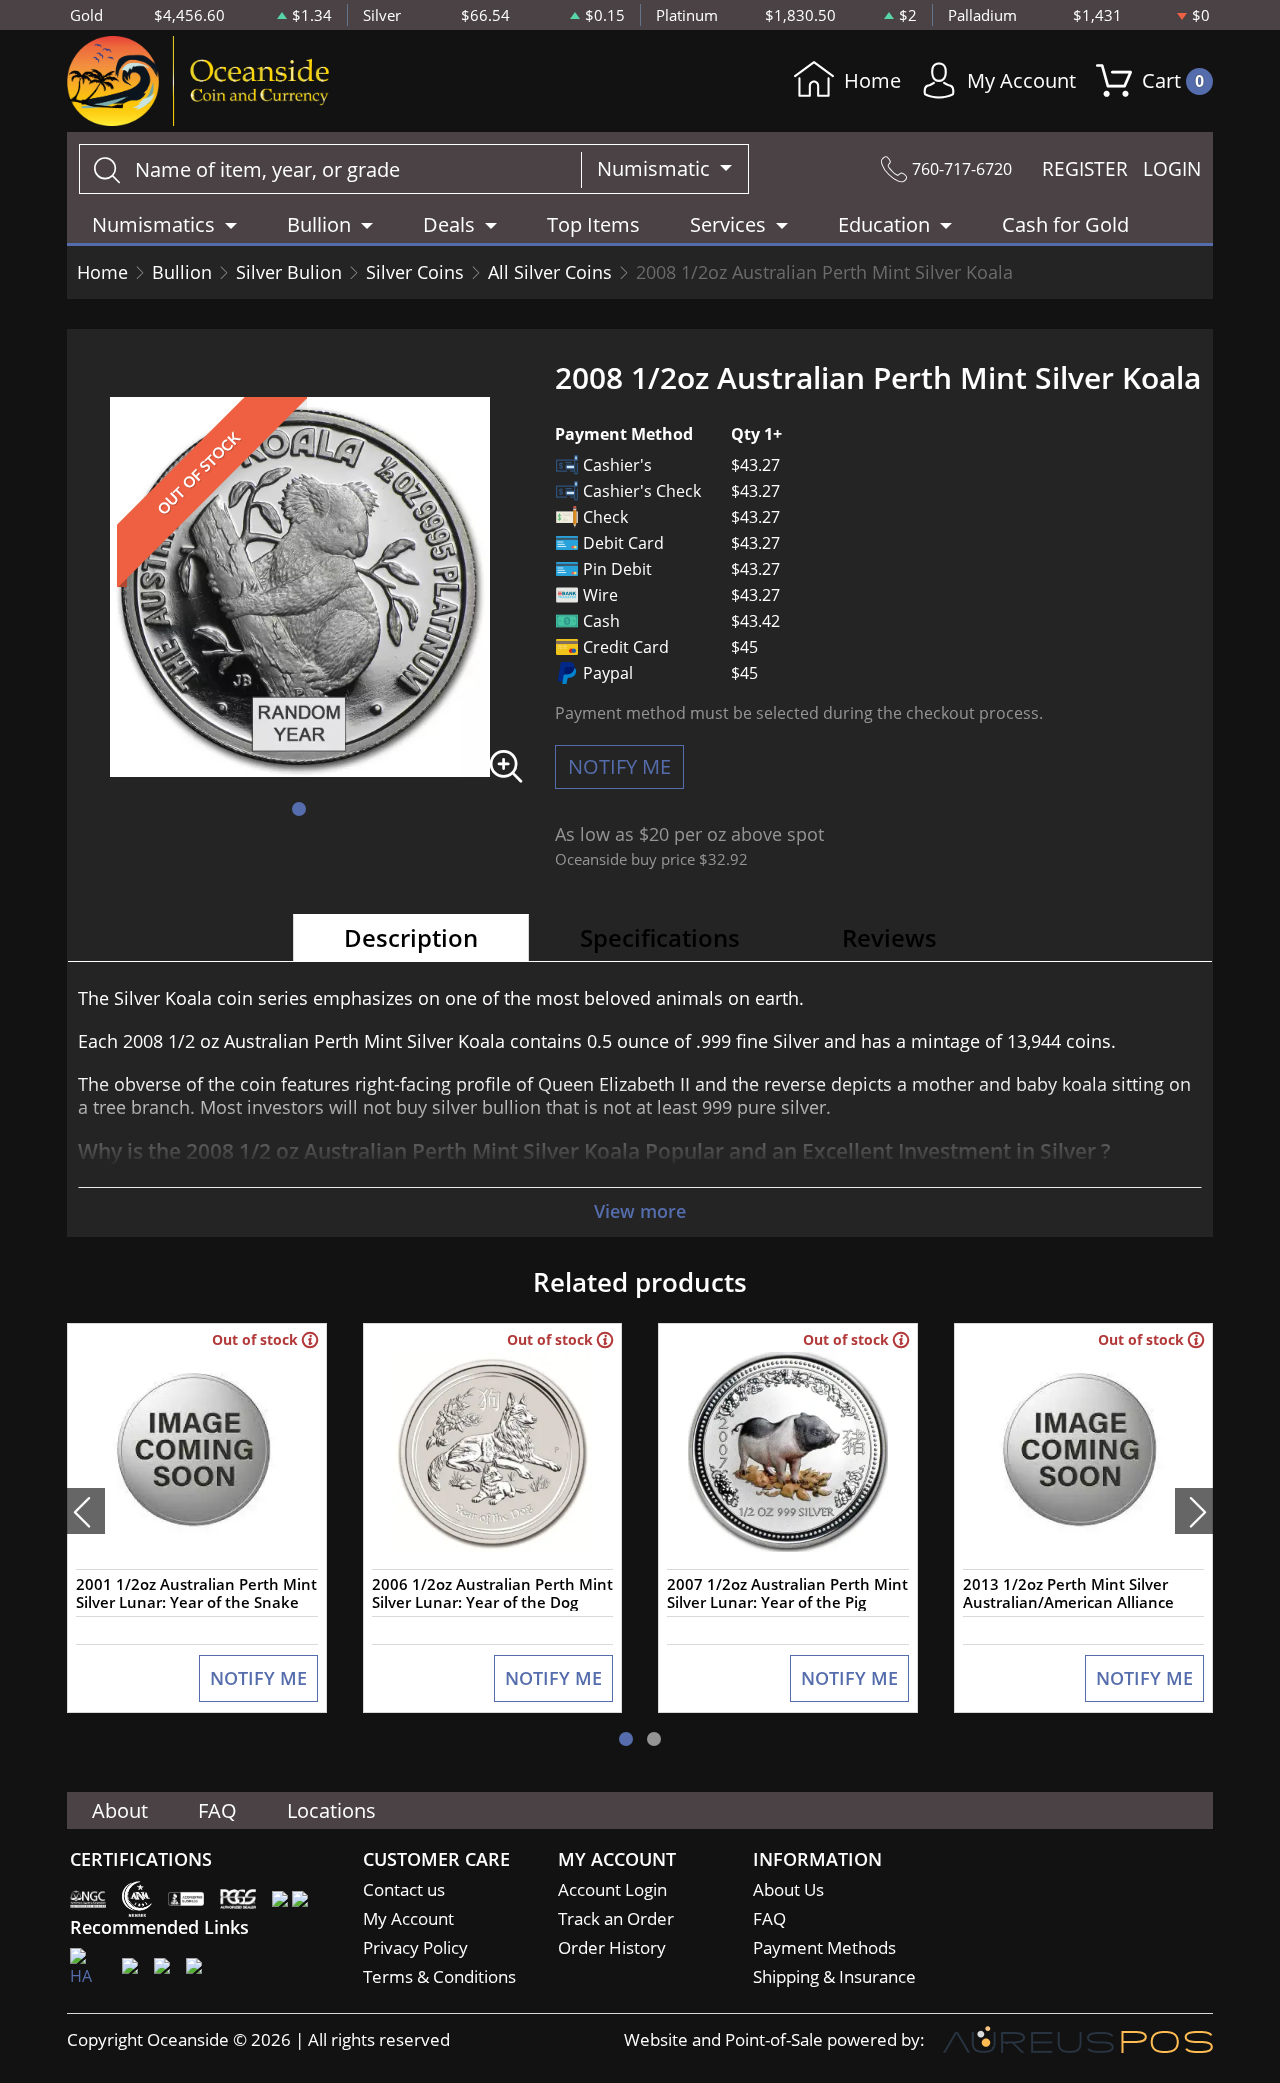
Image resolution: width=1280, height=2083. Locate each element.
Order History (612, 1947)
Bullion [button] (319, 224)
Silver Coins (415, 272)
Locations (331, 1810)
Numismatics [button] (153, 224)
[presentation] (86, 1511)
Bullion (182, 272)
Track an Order (616, 1918)
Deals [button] (449, 224)
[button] (299, 809)
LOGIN (1172, 169)
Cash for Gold (1065, 224)
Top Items (593, 224)
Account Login (612, 1889)
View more (640, 1211)
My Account (1021, 80)
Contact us (404, 1889)
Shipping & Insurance (834, 1976)
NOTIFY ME (619, 766)
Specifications (660, 937)
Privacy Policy (415, 1947)
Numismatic (656, 168)
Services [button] (728, 224)
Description (411, 937)
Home (872, 80)
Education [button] (884, 224)
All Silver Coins (550, 272)
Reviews (889, 937)
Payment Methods (824, 1947)
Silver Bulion (289, 272)
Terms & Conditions (439, 1976)
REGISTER (1085, 169)
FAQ (217, 1810)
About (120, 1810)
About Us (788, 1889)
